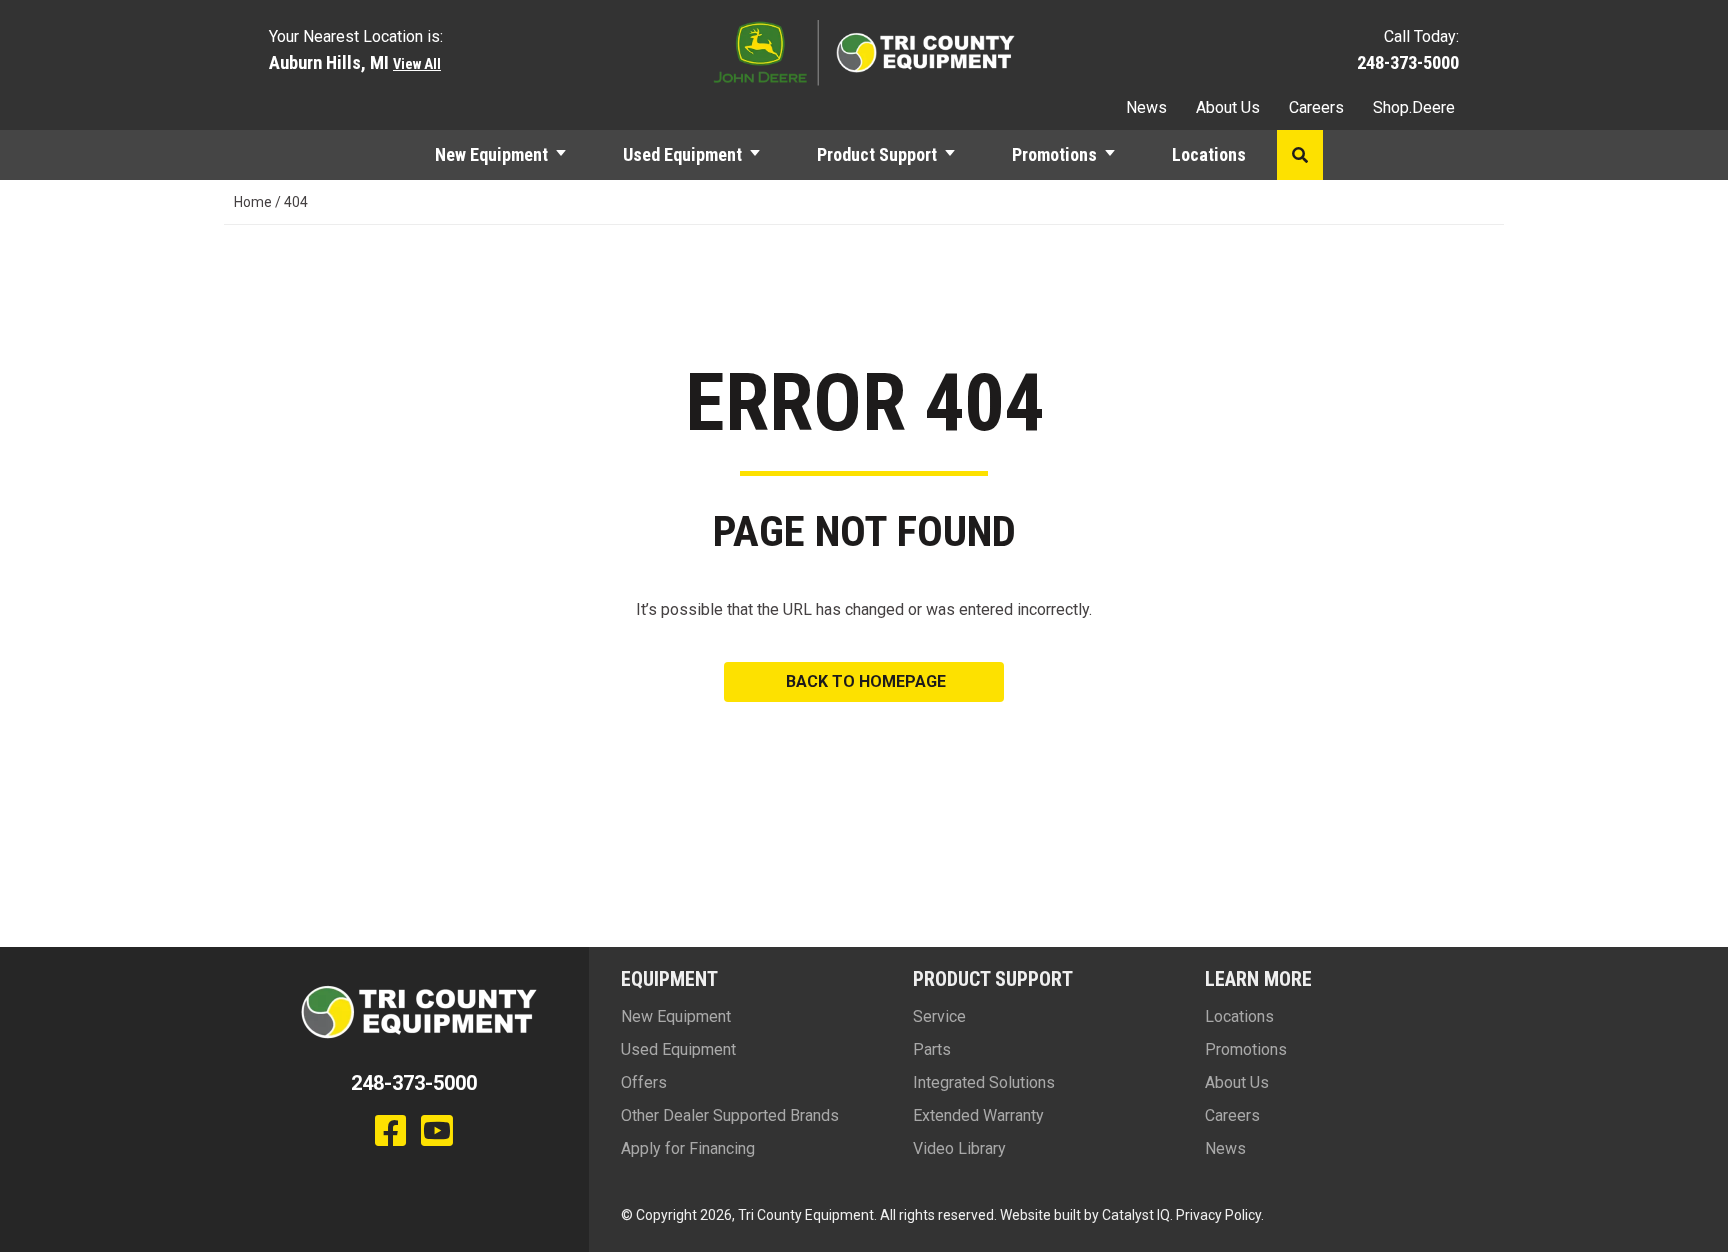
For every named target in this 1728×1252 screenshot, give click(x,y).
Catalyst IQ (1136, 1215)
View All (417, 64)
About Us (1228, 107)
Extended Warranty (978, 1115)
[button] (570, 155)
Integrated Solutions (984, 1082)
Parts (932, 1049)
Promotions (1054, 154)
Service (939, 1016)
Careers (1316, 107)
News (1146, 107)
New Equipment (491, 154)
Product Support (877, 154)
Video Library (959, 1148)
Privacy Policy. (1220, 1215)
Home (253, 202)
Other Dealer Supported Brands (730, 1115)
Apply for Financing (688, 1148)
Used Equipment (682, 154)
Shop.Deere (1414, 107)
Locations (1209, 154)
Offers (644, 1082)
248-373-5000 (1408, 62)
